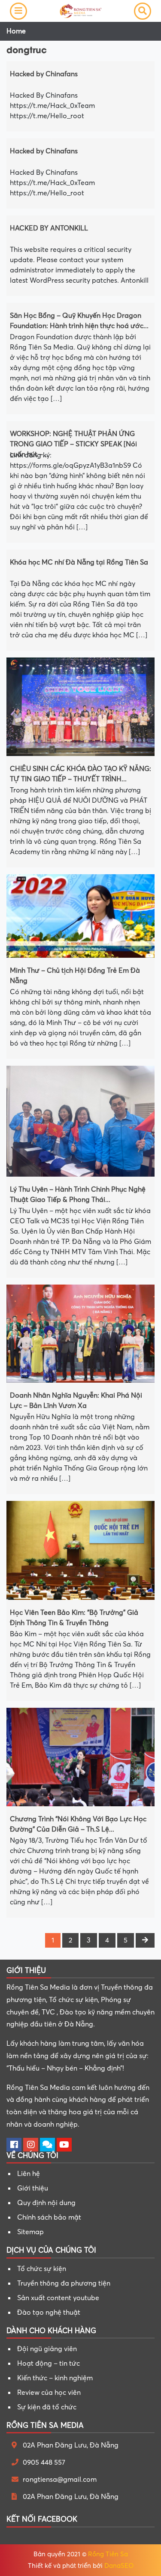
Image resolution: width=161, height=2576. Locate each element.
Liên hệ (29, 2174)
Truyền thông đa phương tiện (64, 2283)
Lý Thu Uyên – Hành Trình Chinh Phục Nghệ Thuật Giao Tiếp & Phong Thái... (78, 1194)
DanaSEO (119, 2566)
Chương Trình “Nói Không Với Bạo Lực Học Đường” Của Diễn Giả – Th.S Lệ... (78, 1823)
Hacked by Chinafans (44, 74)
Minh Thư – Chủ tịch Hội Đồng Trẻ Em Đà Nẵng (75, 975)
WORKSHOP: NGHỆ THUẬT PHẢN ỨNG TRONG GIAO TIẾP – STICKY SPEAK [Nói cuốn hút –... (73, 438)
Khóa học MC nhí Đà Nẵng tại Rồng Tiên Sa (79, 562)
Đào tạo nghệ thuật (49, 2313)
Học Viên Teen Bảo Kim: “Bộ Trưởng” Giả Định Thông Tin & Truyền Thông (74, 1617)
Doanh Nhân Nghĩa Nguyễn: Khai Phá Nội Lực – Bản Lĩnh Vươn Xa (76, 1400)
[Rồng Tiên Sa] (81, 10)
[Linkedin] (47, 2146)
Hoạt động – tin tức (49, 2364)
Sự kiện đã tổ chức (47, 2407)
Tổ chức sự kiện (42, 2269)
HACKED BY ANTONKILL (49, 228)
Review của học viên (49, 2393)
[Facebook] (14, 2146)
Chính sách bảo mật (49, 2217)
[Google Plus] (31, 2146)
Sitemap (30, 2232)
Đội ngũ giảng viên (47, 2349)
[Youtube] (64, 2146)
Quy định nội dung (46, 2203)
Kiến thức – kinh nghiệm (55, 2378)
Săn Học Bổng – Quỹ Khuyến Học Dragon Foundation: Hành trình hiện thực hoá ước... (79, 320)
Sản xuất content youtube (58, 2298)
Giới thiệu (33, 2188)
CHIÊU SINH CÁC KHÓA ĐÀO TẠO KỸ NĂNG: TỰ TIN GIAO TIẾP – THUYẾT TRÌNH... (80, 773)
